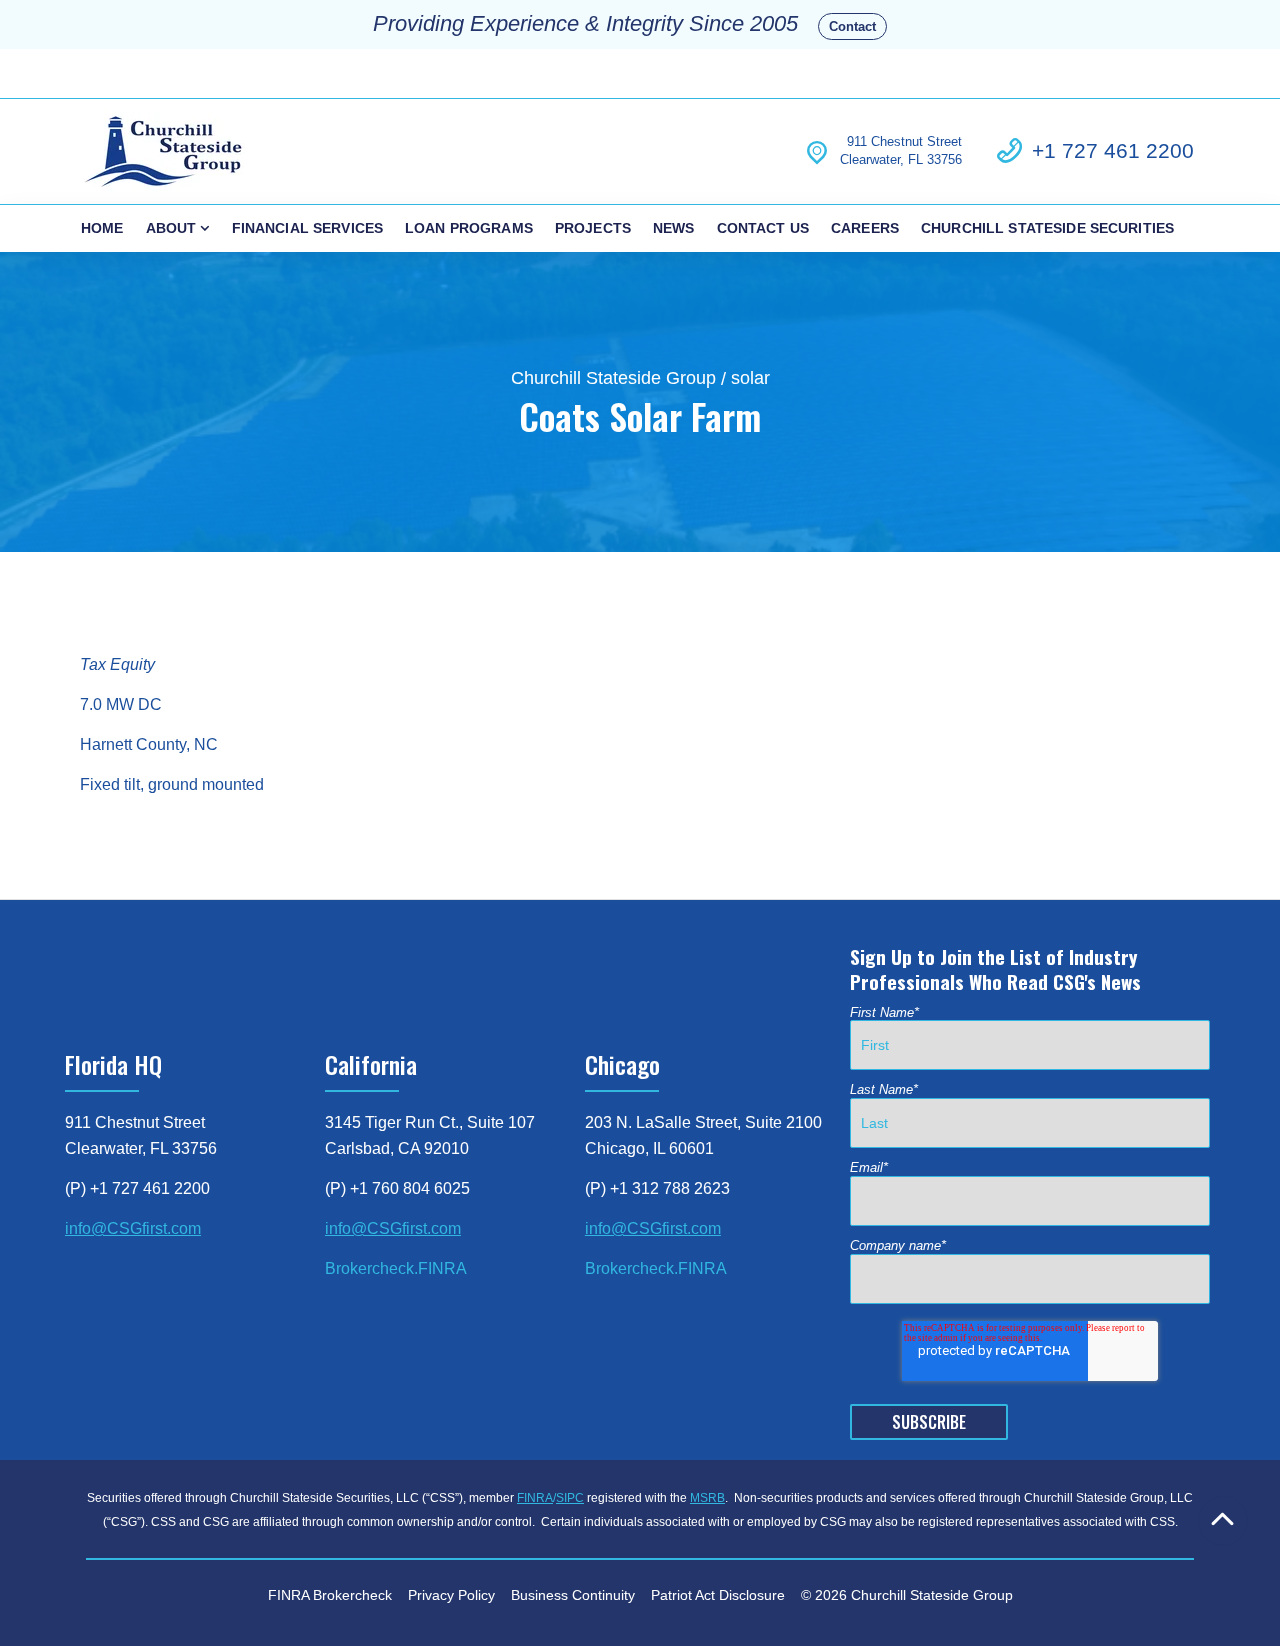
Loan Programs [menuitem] (469, 228)
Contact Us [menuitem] (763, 228)
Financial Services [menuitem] (308, 228)
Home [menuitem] (102, 228)
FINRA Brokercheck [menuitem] (330, 1595)
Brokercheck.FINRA (396, 1268)
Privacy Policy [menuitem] (451, 1595)
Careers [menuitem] (865, 228)
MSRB (707, 1498)
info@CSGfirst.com (133, 1228)
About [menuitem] (171, 228)
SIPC (570, 1498)
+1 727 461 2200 (1113, 150)
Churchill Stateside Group (613, 378)
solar (750, 378)
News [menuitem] (674, 228)
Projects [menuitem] (593, 228)
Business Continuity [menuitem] (573, 1595)
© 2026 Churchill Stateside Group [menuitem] (907, 1595)
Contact (852, 26)
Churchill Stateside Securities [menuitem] (1047, 228)
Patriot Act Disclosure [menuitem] (718, 1595)
